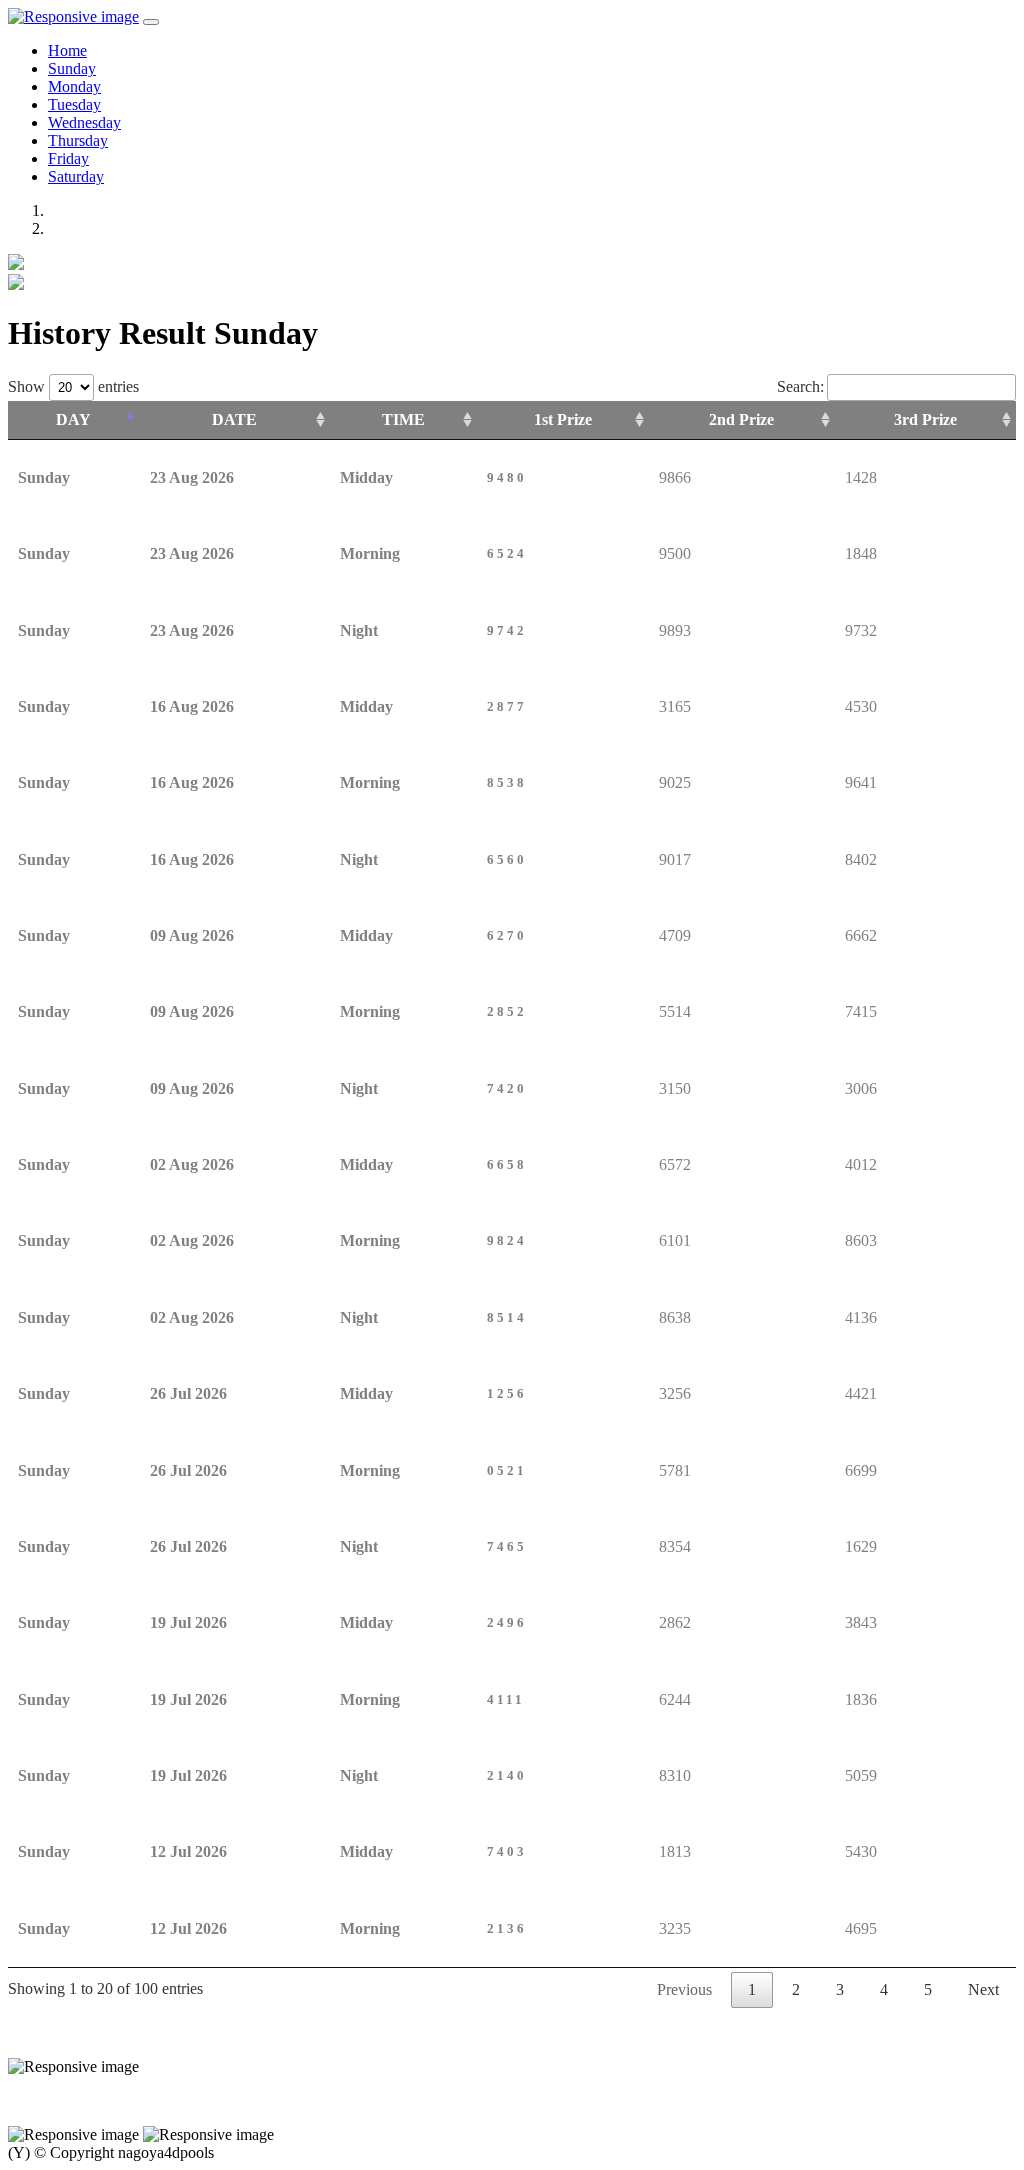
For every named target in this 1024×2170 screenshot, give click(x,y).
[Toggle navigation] (151, 22)
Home (67, 50)
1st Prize (563, 419)
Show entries (73, 386)
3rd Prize (925, 419)
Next (983, 1989)
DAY (73, 419)
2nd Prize (741, 419)
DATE (234, 419)
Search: (800, 386)
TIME (403, 419)
